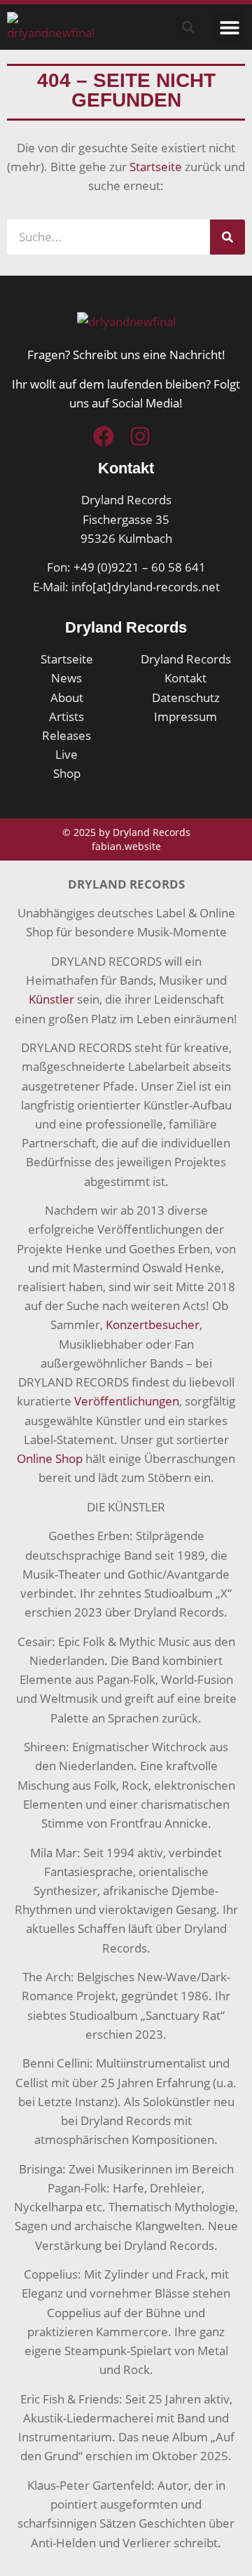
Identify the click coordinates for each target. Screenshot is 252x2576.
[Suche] (227, 237)
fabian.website (126, 846)
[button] (229, 27)
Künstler (51, 999)
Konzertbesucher (153, 1324)
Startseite (156, 167)
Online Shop (50, 1458)
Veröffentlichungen (127, 1401)
